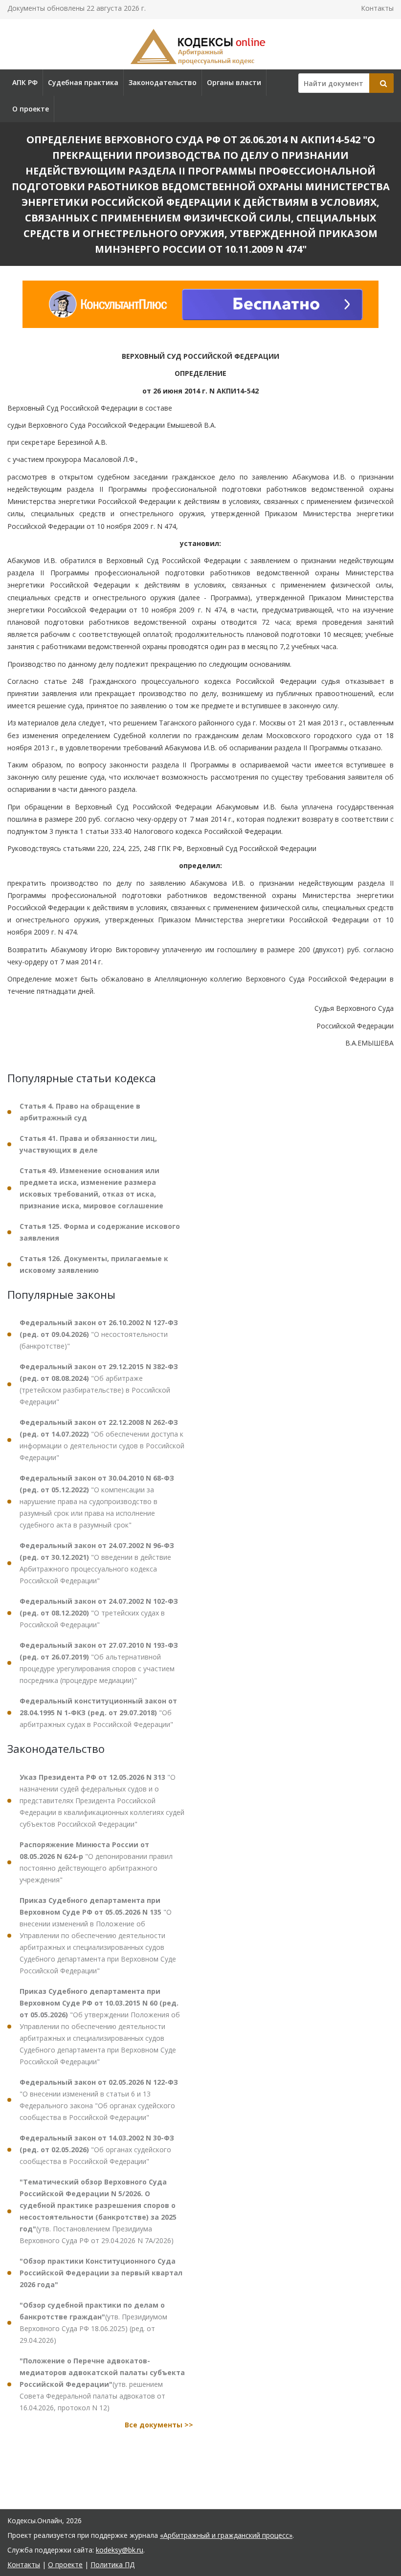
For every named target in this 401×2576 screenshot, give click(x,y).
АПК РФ (25, 82)
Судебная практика (83, 82)
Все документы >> (159, 2425)
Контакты (377, 8)
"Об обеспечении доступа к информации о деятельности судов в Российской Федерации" (102, 1440)
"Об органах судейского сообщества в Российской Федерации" (97, 2150)
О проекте (31, 109)
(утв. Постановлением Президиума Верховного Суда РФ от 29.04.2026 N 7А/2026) (98, 2211)
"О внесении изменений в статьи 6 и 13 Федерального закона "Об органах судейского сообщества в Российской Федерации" (99, 2100)
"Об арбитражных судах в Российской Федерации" (98, 1713)
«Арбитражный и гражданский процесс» (226, 2535)
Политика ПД (112, 2565)
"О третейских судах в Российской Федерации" (99, 1613)
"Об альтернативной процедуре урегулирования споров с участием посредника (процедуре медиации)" (99, 1663)
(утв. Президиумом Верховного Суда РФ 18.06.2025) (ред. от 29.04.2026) (93, 2323)
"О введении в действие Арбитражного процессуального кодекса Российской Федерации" (97, 1563)
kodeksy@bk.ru (120, 2550)
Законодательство (163, 82)
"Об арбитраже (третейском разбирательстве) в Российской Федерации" (99, 1384)
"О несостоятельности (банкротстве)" (99, 1334)
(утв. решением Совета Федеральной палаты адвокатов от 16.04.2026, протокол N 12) (102, 2384)
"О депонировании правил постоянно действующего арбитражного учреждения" (96, 1862)
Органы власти (234, 82)
